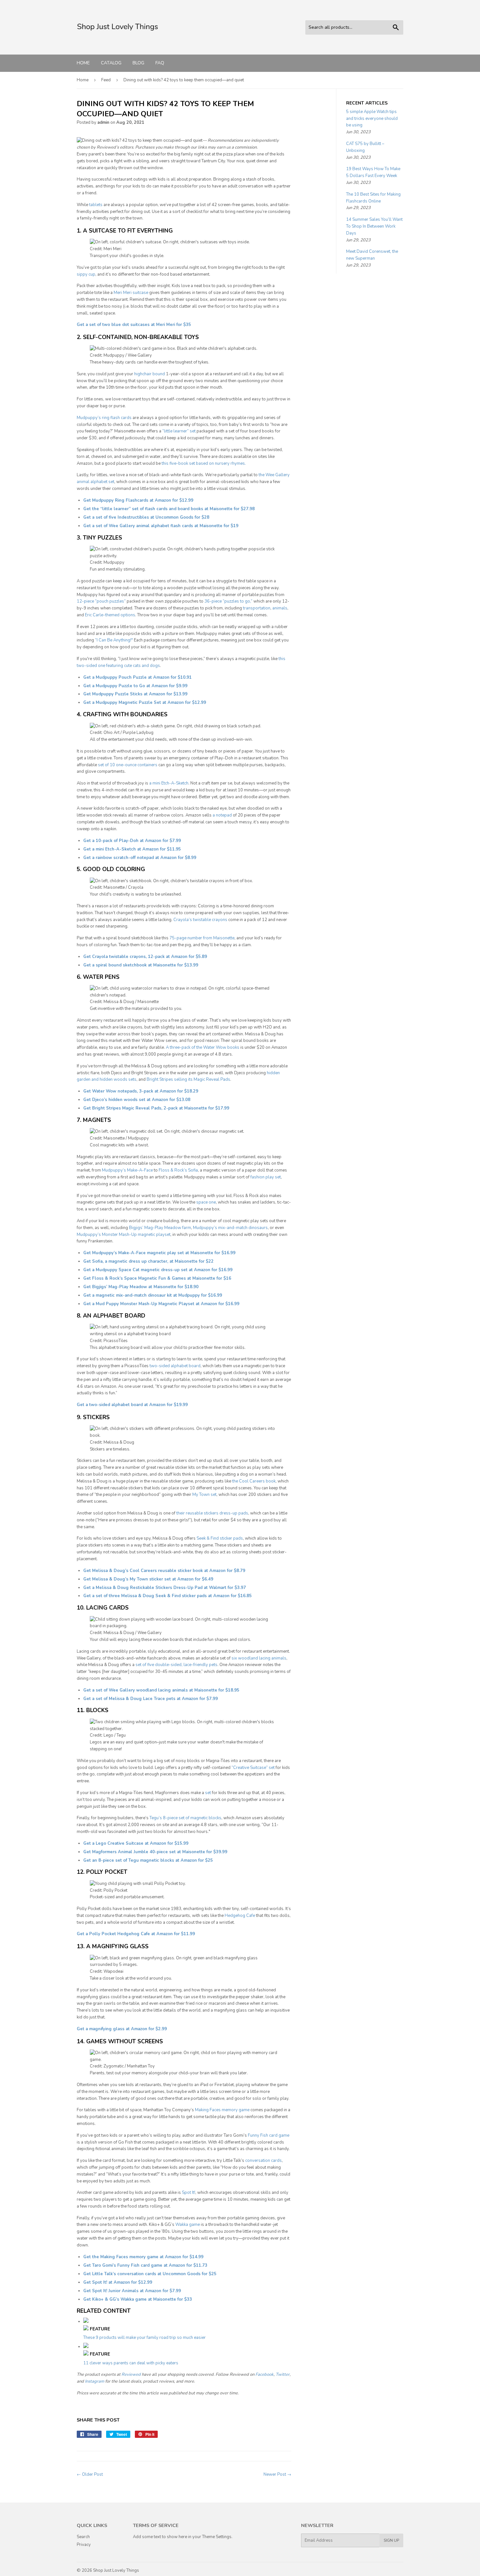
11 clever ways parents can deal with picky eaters (131, 2363)
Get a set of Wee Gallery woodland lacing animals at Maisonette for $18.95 (161, 1690)
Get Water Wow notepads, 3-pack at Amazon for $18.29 (141, 1091)
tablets (96, 205)
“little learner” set (179, 431)
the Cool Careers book (254, 1481)
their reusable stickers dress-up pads (212, 1513)
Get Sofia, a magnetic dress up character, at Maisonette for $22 (148, 1261)
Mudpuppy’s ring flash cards (104, 418)
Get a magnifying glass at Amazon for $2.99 (122, 2029)
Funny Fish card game (269, 2135)
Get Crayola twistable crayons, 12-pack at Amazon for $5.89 (145, 957)
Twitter (283, 2374)
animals (280, 608)
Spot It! (189, 2193)
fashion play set (266, 1177)
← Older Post (90, 2474)
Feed (106, 80)
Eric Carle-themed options (110, 615)
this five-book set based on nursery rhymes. (204, 463)
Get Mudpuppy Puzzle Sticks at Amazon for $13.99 (135, 694)
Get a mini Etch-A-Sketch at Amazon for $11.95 (132, 849)
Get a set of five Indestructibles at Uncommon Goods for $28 (146, 517)
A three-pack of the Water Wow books (203, 1047)
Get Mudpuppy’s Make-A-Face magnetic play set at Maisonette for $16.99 (159, 1253)
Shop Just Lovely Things (116, 2570)
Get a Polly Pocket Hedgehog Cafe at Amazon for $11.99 (136, 1934)
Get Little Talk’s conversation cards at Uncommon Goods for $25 (150, 2274)
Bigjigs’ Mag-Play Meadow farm (160, 1228)
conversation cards (264, 2161)
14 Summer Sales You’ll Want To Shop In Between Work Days (374, 226)
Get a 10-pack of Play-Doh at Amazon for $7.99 (132, 841)
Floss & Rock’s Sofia (178, 1170)
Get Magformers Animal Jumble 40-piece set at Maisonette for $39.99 (155, 1852)
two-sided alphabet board (175, 1366)
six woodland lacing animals (259, 1658)
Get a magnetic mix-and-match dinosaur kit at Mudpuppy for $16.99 (153, 1295)
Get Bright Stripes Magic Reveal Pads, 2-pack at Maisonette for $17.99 (156, 1108)
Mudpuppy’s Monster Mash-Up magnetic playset (124, 1235)
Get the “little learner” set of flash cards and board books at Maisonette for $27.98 (169, 509)
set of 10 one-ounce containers (128, 765)
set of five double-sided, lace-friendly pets (176, 1665)
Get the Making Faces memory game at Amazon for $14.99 (143, 2257)
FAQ (160, 63)
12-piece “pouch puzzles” (101, 601)
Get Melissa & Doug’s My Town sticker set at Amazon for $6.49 (148, 1579)
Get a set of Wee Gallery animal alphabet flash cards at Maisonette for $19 (161, 526)
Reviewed (131, 2374)
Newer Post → (277, 2474)
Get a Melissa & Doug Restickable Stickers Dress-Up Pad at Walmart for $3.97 (165, 1588)
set (208, 1793)
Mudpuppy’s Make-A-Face (127, 1170)
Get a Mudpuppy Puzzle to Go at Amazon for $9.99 (135, 686)
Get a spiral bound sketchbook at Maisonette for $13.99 (141, 965)
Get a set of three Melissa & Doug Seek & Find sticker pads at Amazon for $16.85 (168, 1596)
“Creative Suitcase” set (253, 1768)
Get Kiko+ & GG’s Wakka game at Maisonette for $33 (138, 2299)
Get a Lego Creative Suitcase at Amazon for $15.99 (136, 1843)
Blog (138, 63)
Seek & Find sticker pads (220, 1538)
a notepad (222, 815)
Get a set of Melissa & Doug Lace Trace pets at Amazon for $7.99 (151, 1699)
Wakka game (188, 2225)
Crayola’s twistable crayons (200, 920)
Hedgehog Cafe (240, 1916)
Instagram (95, 2381)
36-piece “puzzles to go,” (228, 601)
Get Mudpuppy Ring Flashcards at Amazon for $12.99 (138, 500)
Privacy (84, 2545)
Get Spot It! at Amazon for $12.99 (118, 2282)
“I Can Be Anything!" (114, 640)
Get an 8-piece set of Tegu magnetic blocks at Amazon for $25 (148, 1860)
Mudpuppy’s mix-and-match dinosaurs (230, 1228)
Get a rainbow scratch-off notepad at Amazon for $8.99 (140, 858)
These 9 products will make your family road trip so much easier (144, 2338)
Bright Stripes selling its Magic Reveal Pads (188, 1079)
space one (206, 1202)
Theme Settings (217, 2537)
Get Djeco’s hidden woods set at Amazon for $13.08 (137, 1100)
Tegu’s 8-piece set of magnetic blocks (185, 1818)
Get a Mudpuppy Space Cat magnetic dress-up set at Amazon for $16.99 (158, 1270)
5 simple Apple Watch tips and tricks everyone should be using (372, 119)
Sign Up (391, 2540)
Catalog (111, 63)
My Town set (204, 1495)
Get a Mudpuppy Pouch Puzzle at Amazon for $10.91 (137, 677)
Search (83, 2537)
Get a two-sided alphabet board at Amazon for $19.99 (132, 1405)
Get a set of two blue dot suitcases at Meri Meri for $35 (134, 325)
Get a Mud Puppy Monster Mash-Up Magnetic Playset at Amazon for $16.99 (161, 1304)
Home (83, 63)
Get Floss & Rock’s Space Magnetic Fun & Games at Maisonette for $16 (157, 1278)
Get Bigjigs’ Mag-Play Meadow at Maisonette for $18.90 (141, 1287)
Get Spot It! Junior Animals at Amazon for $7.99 (132, 2291)
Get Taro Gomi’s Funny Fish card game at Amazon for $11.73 (145, 2265)
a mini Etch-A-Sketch (169, 783)
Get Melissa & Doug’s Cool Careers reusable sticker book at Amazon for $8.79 (164, 1571)
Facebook (264, 2374)
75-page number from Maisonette (202, 938)
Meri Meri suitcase (131, 293)
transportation (257, 608)
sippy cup (86, 274)
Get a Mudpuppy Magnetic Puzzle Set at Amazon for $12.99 (145, 703)
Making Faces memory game (222, 2110)
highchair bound (150, 374)
